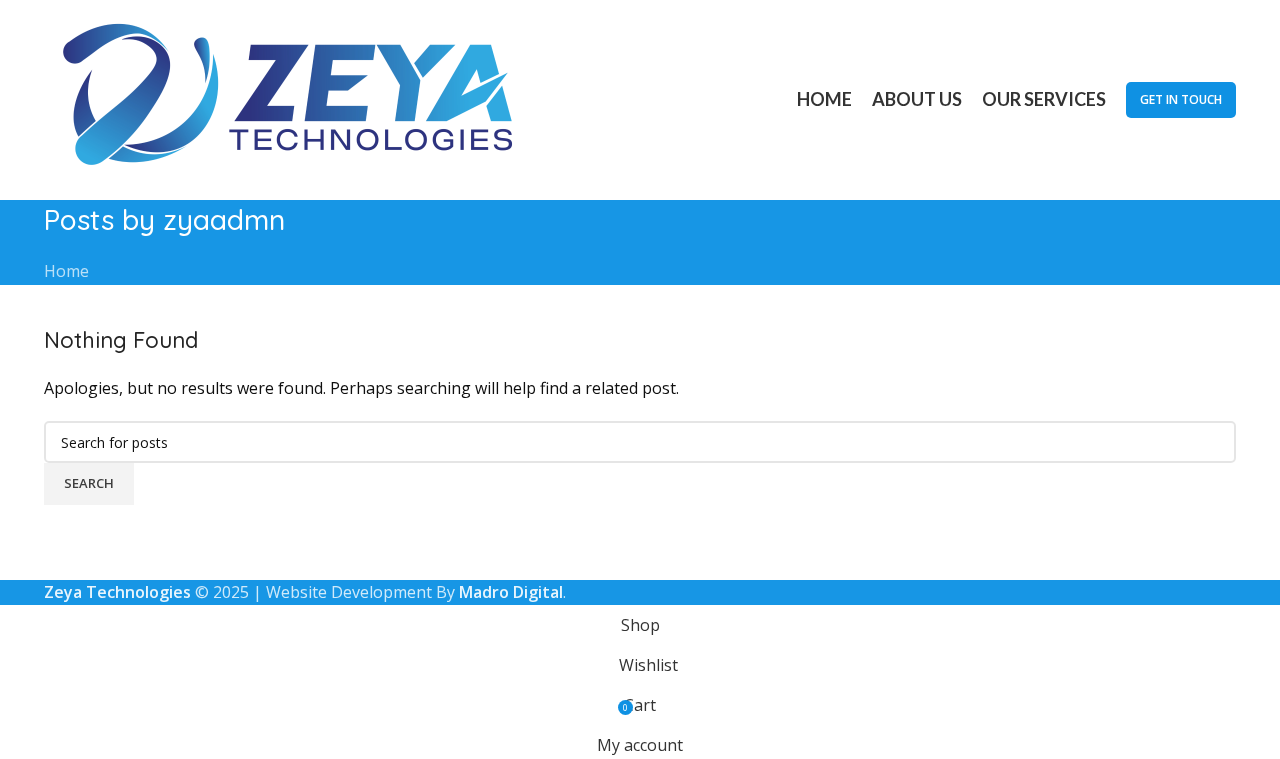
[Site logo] (294, 98)
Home (66, 271)
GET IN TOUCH (1181, 99)
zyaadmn (224, 219)
